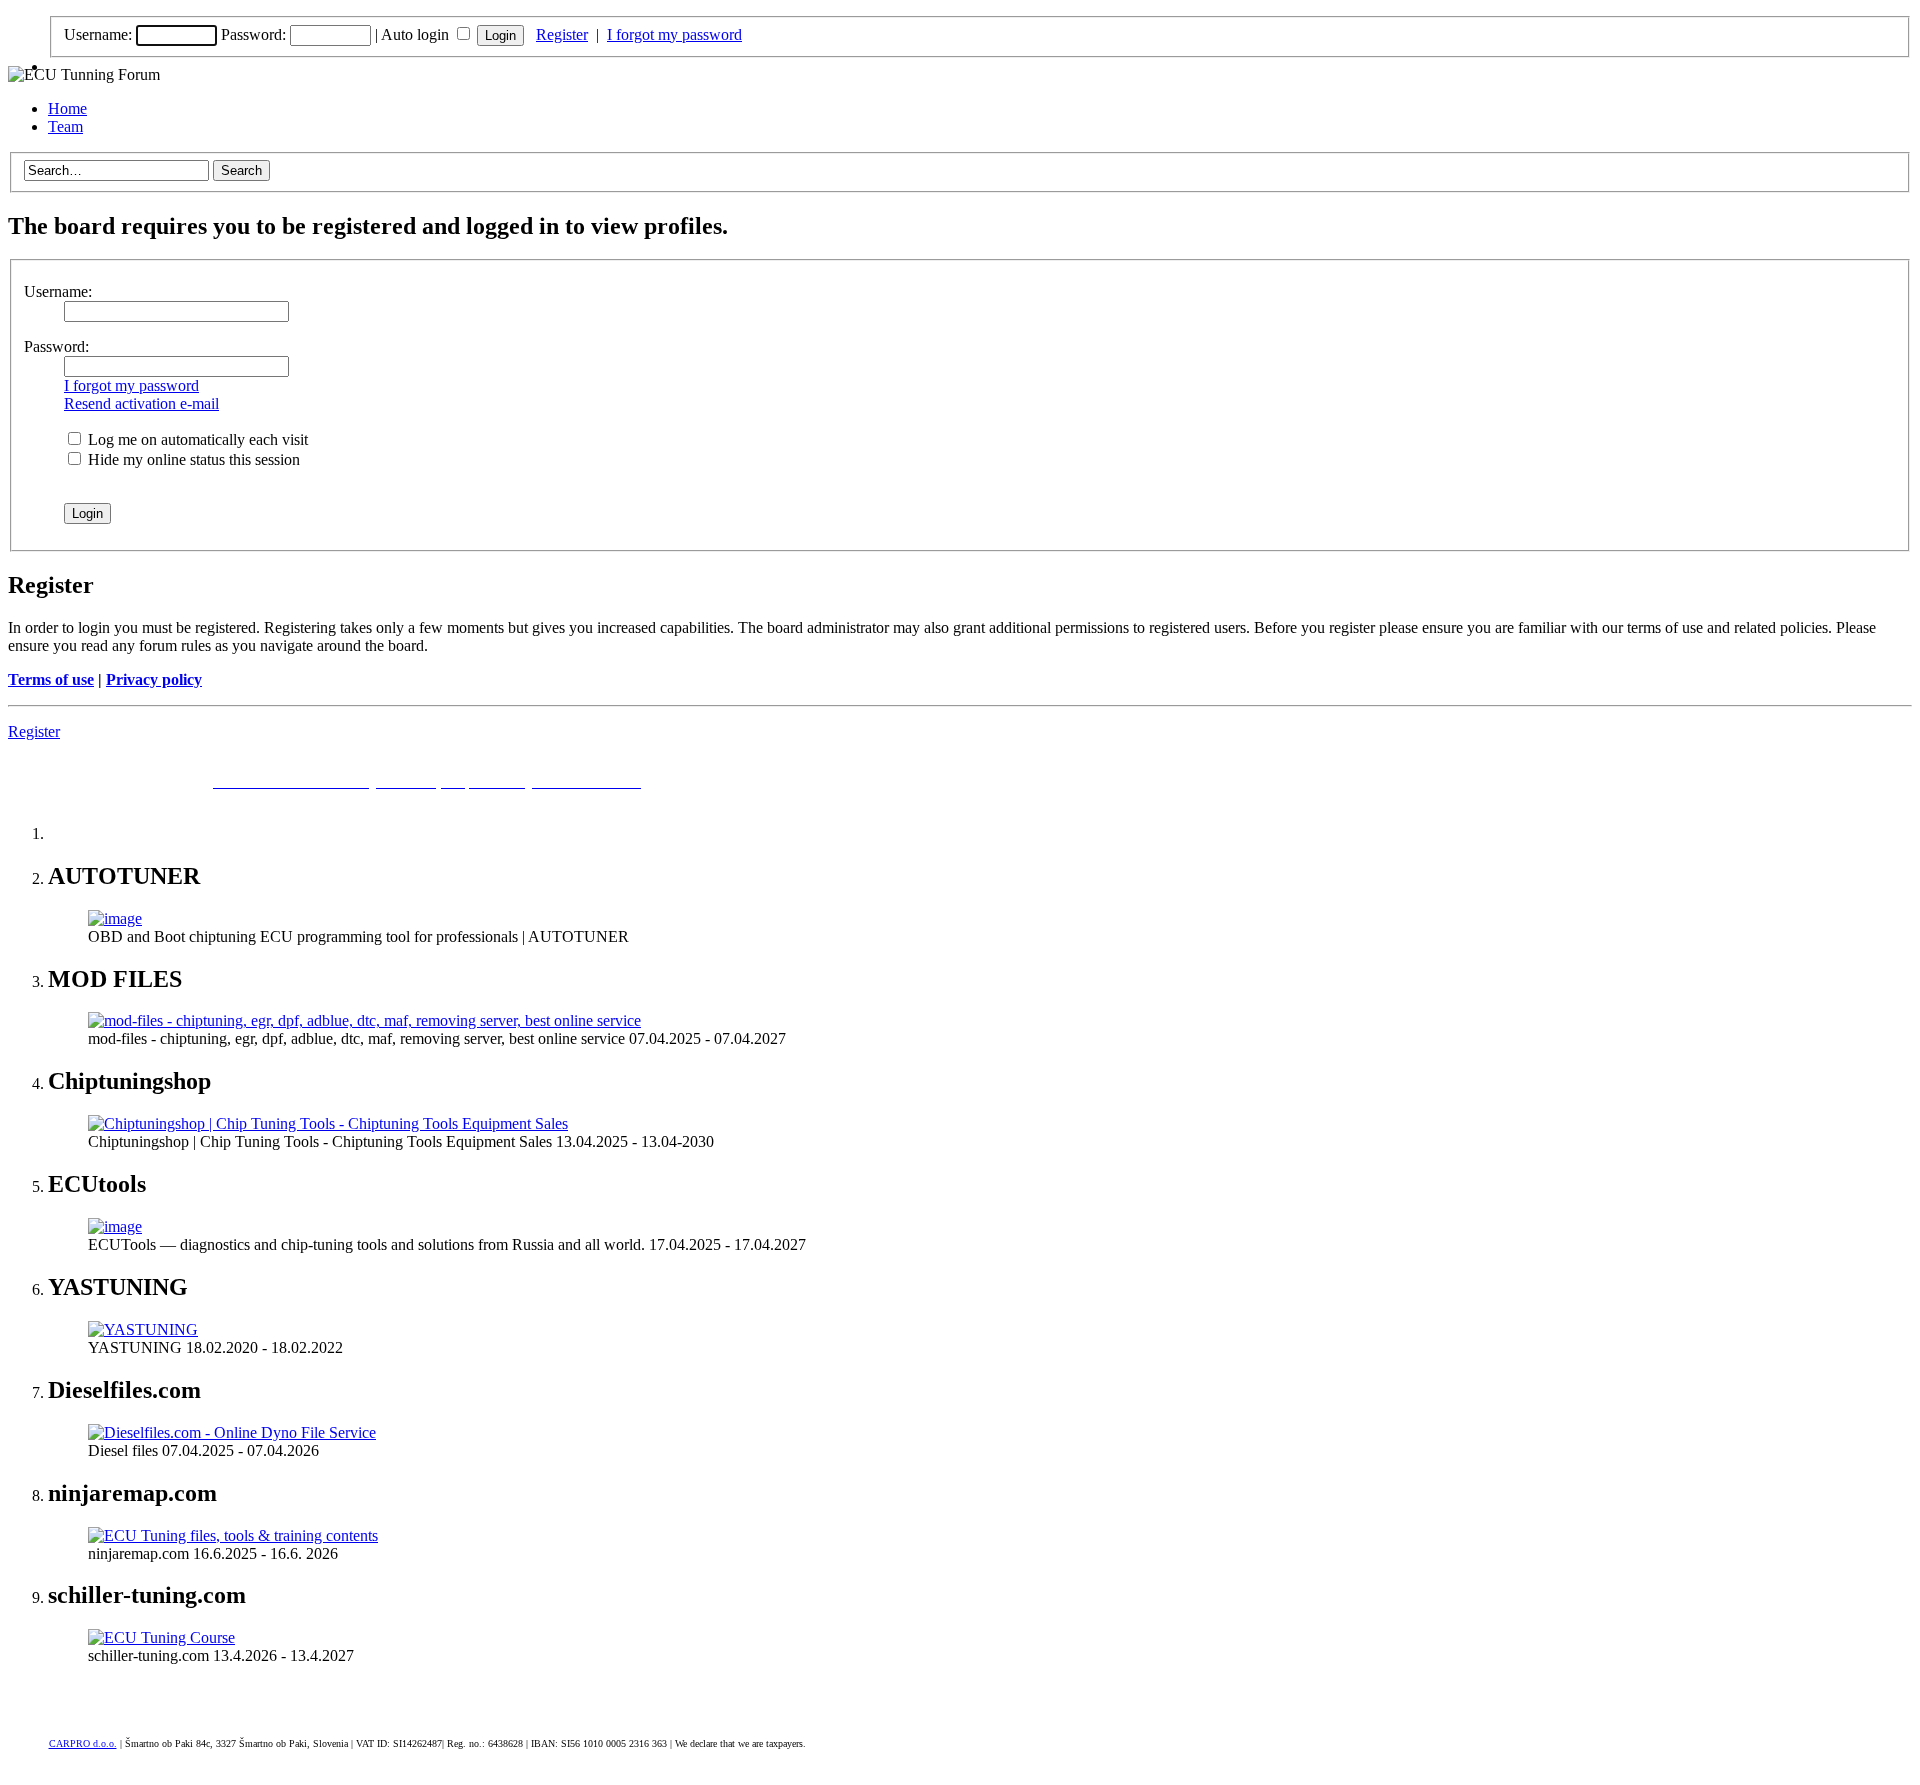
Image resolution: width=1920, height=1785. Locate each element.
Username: (98, 34)
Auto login (417, 34)
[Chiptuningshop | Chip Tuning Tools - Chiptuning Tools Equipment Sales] (328, 1123)
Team (65, 126)
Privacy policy (154, 679)
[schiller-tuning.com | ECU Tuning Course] (161, 1637)
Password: (253, 34)
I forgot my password (674, 34)
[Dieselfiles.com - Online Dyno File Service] (232, 1432)
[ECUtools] (115, 1226)
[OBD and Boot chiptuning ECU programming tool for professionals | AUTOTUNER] (115, 918)
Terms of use (51, 679)
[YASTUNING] (143, 1329)
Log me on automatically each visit (196, 439)
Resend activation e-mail (141, 403)
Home (67, 108)
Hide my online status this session (192, 459)
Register (562, 34)
